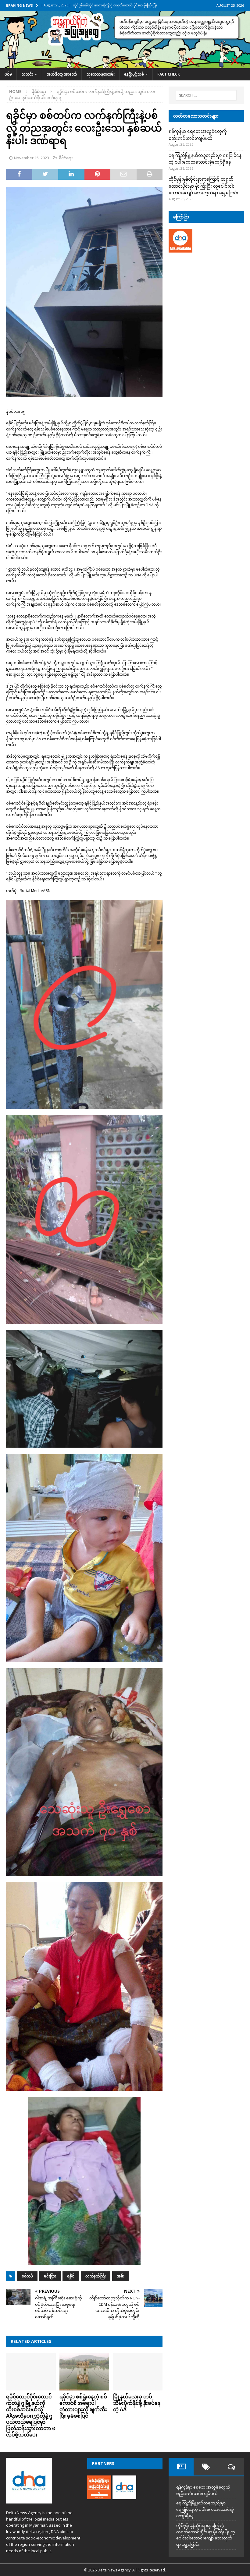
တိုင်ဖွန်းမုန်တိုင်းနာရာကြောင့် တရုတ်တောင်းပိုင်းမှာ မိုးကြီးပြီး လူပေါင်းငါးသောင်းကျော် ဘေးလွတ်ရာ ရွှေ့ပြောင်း (204, 186)
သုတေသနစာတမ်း (100, 74)
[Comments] (231, 2467)
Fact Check (169, 74)
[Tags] (206, 2467)
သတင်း (27, 74)
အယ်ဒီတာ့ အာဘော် (62, 74)
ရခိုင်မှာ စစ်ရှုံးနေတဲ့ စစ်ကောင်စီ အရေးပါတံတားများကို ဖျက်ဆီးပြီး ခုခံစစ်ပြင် (83, 2406)
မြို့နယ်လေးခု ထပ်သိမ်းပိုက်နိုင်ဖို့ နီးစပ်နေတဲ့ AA (137, 2403)
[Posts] (181, 2467)
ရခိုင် (71, 2276)
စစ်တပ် (27, 2276)
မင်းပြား (50, 2276)
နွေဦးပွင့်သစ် (134, 74)
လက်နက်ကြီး (96, 2276)
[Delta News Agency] (125, 65)
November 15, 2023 (32, 158)
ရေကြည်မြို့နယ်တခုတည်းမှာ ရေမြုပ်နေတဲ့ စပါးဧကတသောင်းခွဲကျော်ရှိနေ (205, 2509)
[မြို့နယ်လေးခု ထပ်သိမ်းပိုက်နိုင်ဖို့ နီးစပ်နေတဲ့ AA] (138, 2372)
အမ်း (121, 2276)
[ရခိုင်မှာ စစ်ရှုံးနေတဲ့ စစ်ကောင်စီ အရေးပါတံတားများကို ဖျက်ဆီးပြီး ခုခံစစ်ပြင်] (84, 2372)
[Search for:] (206, 95)
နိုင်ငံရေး (66, 158)
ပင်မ (8, 74)
